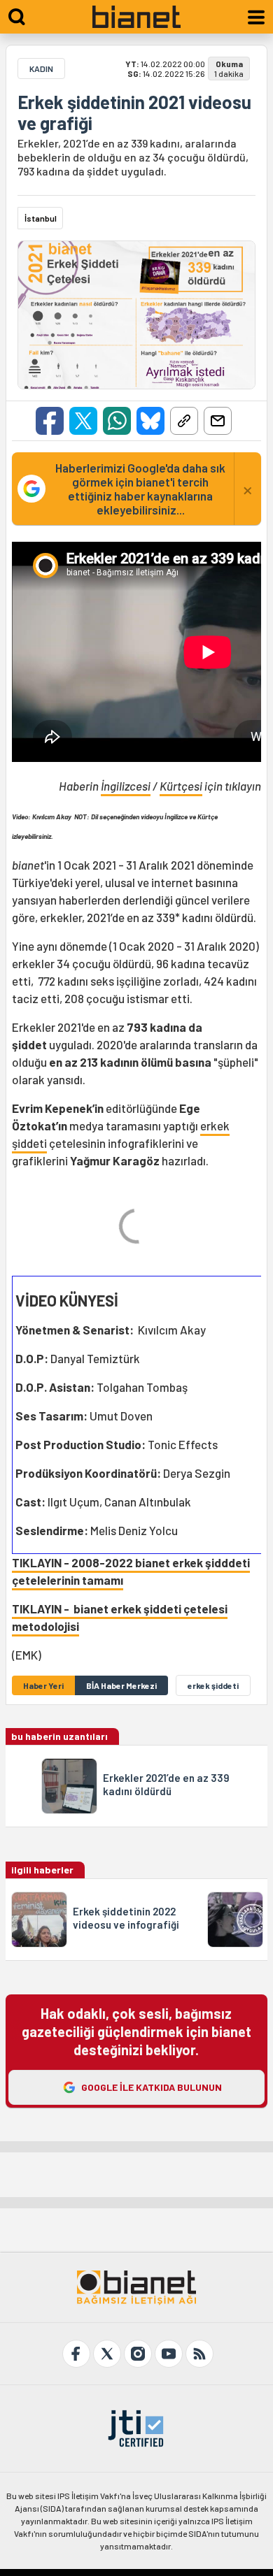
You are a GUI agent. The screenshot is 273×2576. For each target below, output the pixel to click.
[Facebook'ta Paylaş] (50, 421)
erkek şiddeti (213, 1685)
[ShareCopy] (184, 421)
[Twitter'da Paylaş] (83, 421)
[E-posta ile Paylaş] (218, 421)
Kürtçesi (181, 786)
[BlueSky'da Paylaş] (150, 421)
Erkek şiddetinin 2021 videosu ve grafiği (134, 113)
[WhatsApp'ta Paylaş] (117, 421)
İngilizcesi (126, 786)
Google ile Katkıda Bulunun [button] (152, 2087)
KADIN (41, 69)
